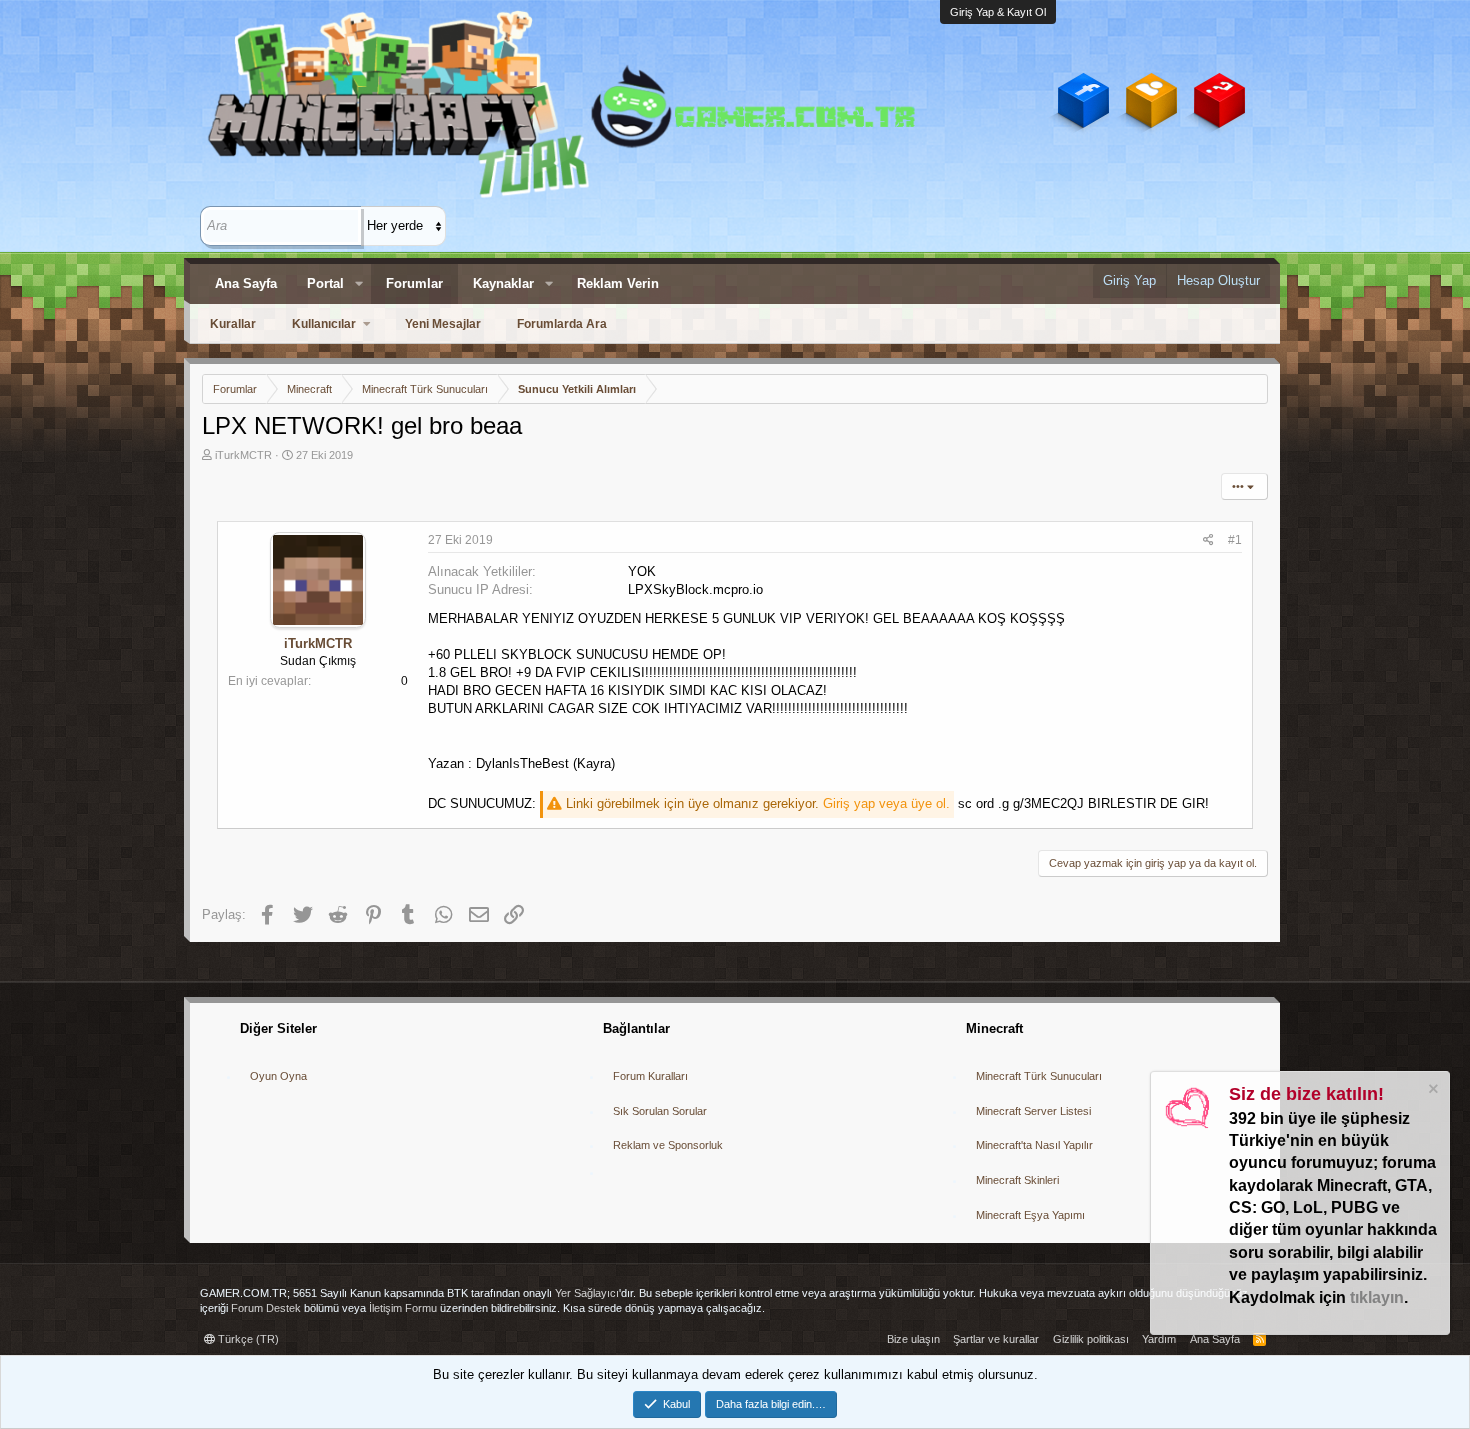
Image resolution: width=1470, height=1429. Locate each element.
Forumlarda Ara (562, 324)
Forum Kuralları (650, 1076)
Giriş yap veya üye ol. (886, 803)
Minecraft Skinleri (1017, 1180)
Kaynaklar (503, 283)
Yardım (1159, 1339)
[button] (359, 284)
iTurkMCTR (243, 455)
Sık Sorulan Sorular (660, 1111)
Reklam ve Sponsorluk (668, 1145)
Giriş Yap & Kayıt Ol (998, 12)
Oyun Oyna (278, 1076)
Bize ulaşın (913, 1339)
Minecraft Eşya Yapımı (1030, 1215)
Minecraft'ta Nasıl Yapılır (1034, 1145)
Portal (325, 283)
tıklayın (1377, 1297)
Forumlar (414, 283)
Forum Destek (266, 1308)
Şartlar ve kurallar (996, 1339)
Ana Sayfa (246, 283)
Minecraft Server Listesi (1033, 1111)
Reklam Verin (618, 283)
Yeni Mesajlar (443, 324)
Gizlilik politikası (1091, 1339)
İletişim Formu (403, 1308)
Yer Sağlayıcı (587, 1293)
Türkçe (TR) (247, 1339)
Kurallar (233, 324)
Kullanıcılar (324, 324)
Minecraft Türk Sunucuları (1039, 1076)
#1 (1235, 540)
